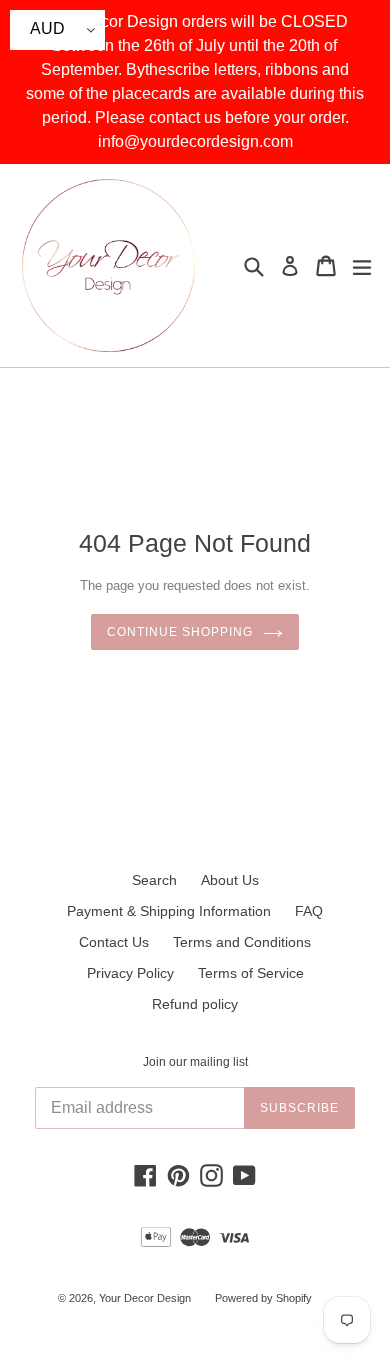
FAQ (309, 911)
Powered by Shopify (263, 1298)
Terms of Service (251, 973)
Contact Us (114, 942)
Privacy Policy (130, 973)
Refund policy (195, 1004)
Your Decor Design (145, 1298)
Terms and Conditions (242, 942)
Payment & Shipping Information (169, 911)
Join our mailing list (195, 1062)
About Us (230, 880)
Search (154, 880)
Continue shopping (179, 632)
